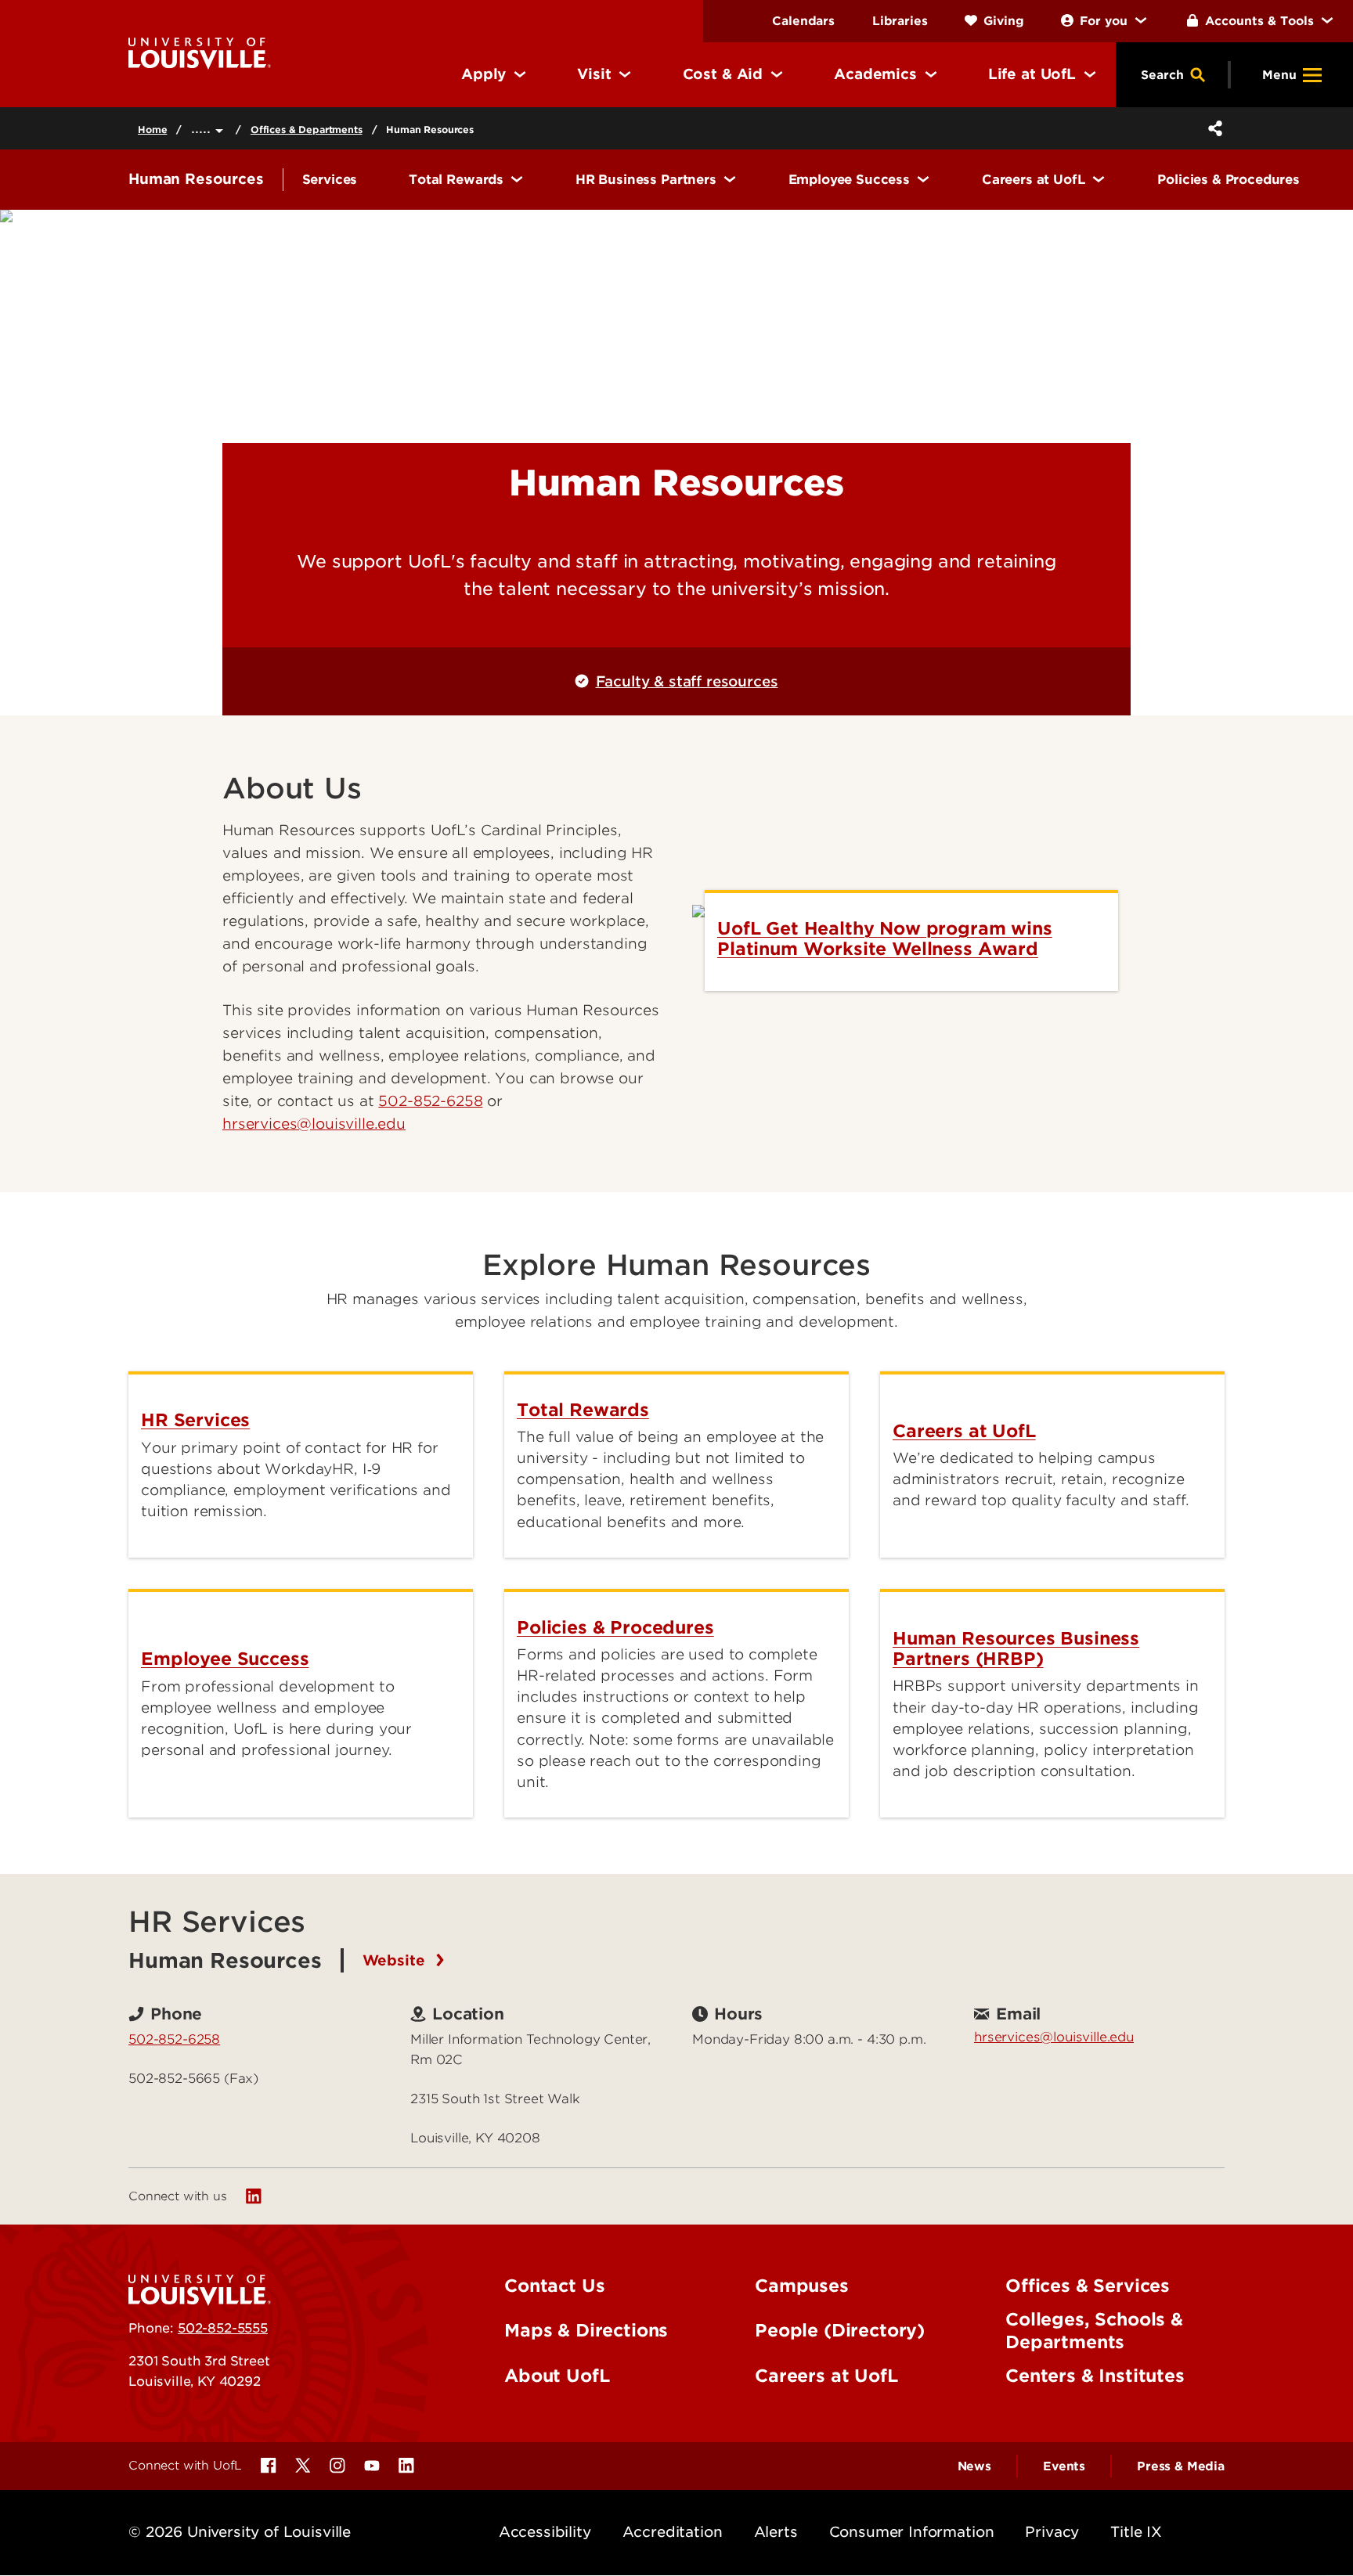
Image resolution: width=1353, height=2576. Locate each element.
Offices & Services (1088, 2286)
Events (1064, 2466)
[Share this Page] (1212, 128)
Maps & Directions (586, 2330)
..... (203, 128)
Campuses (802, 2286)
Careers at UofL (826, 2376)
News (974, 2466)
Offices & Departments (307, 130)
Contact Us (554, 2286)
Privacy (1052, 2532)
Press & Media (1181, 2466)
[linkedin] (254, 2196)
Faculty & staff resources (687, 681)
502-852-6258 (430, 1101)
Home (152, 130)
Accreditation (673, 2532)
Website (396, 1960)
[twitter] (303, 2466)
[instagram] (337, 2466)
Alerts (776, 2532)
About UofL (557, 2376)
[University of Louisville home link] (200, 52)
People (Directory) (840, 2330)
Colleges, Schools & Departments (1094, 2331)
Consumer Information (912, 2532)
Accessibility (545, 2532)
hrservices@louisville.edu (1054, 2037)
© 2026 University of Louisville (240, 2532)
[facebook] (269, 2466)
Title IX (1136, 2532)
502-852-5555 (223, 2328)
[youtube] (372, 2466)
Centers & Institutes (1095, 2376)
